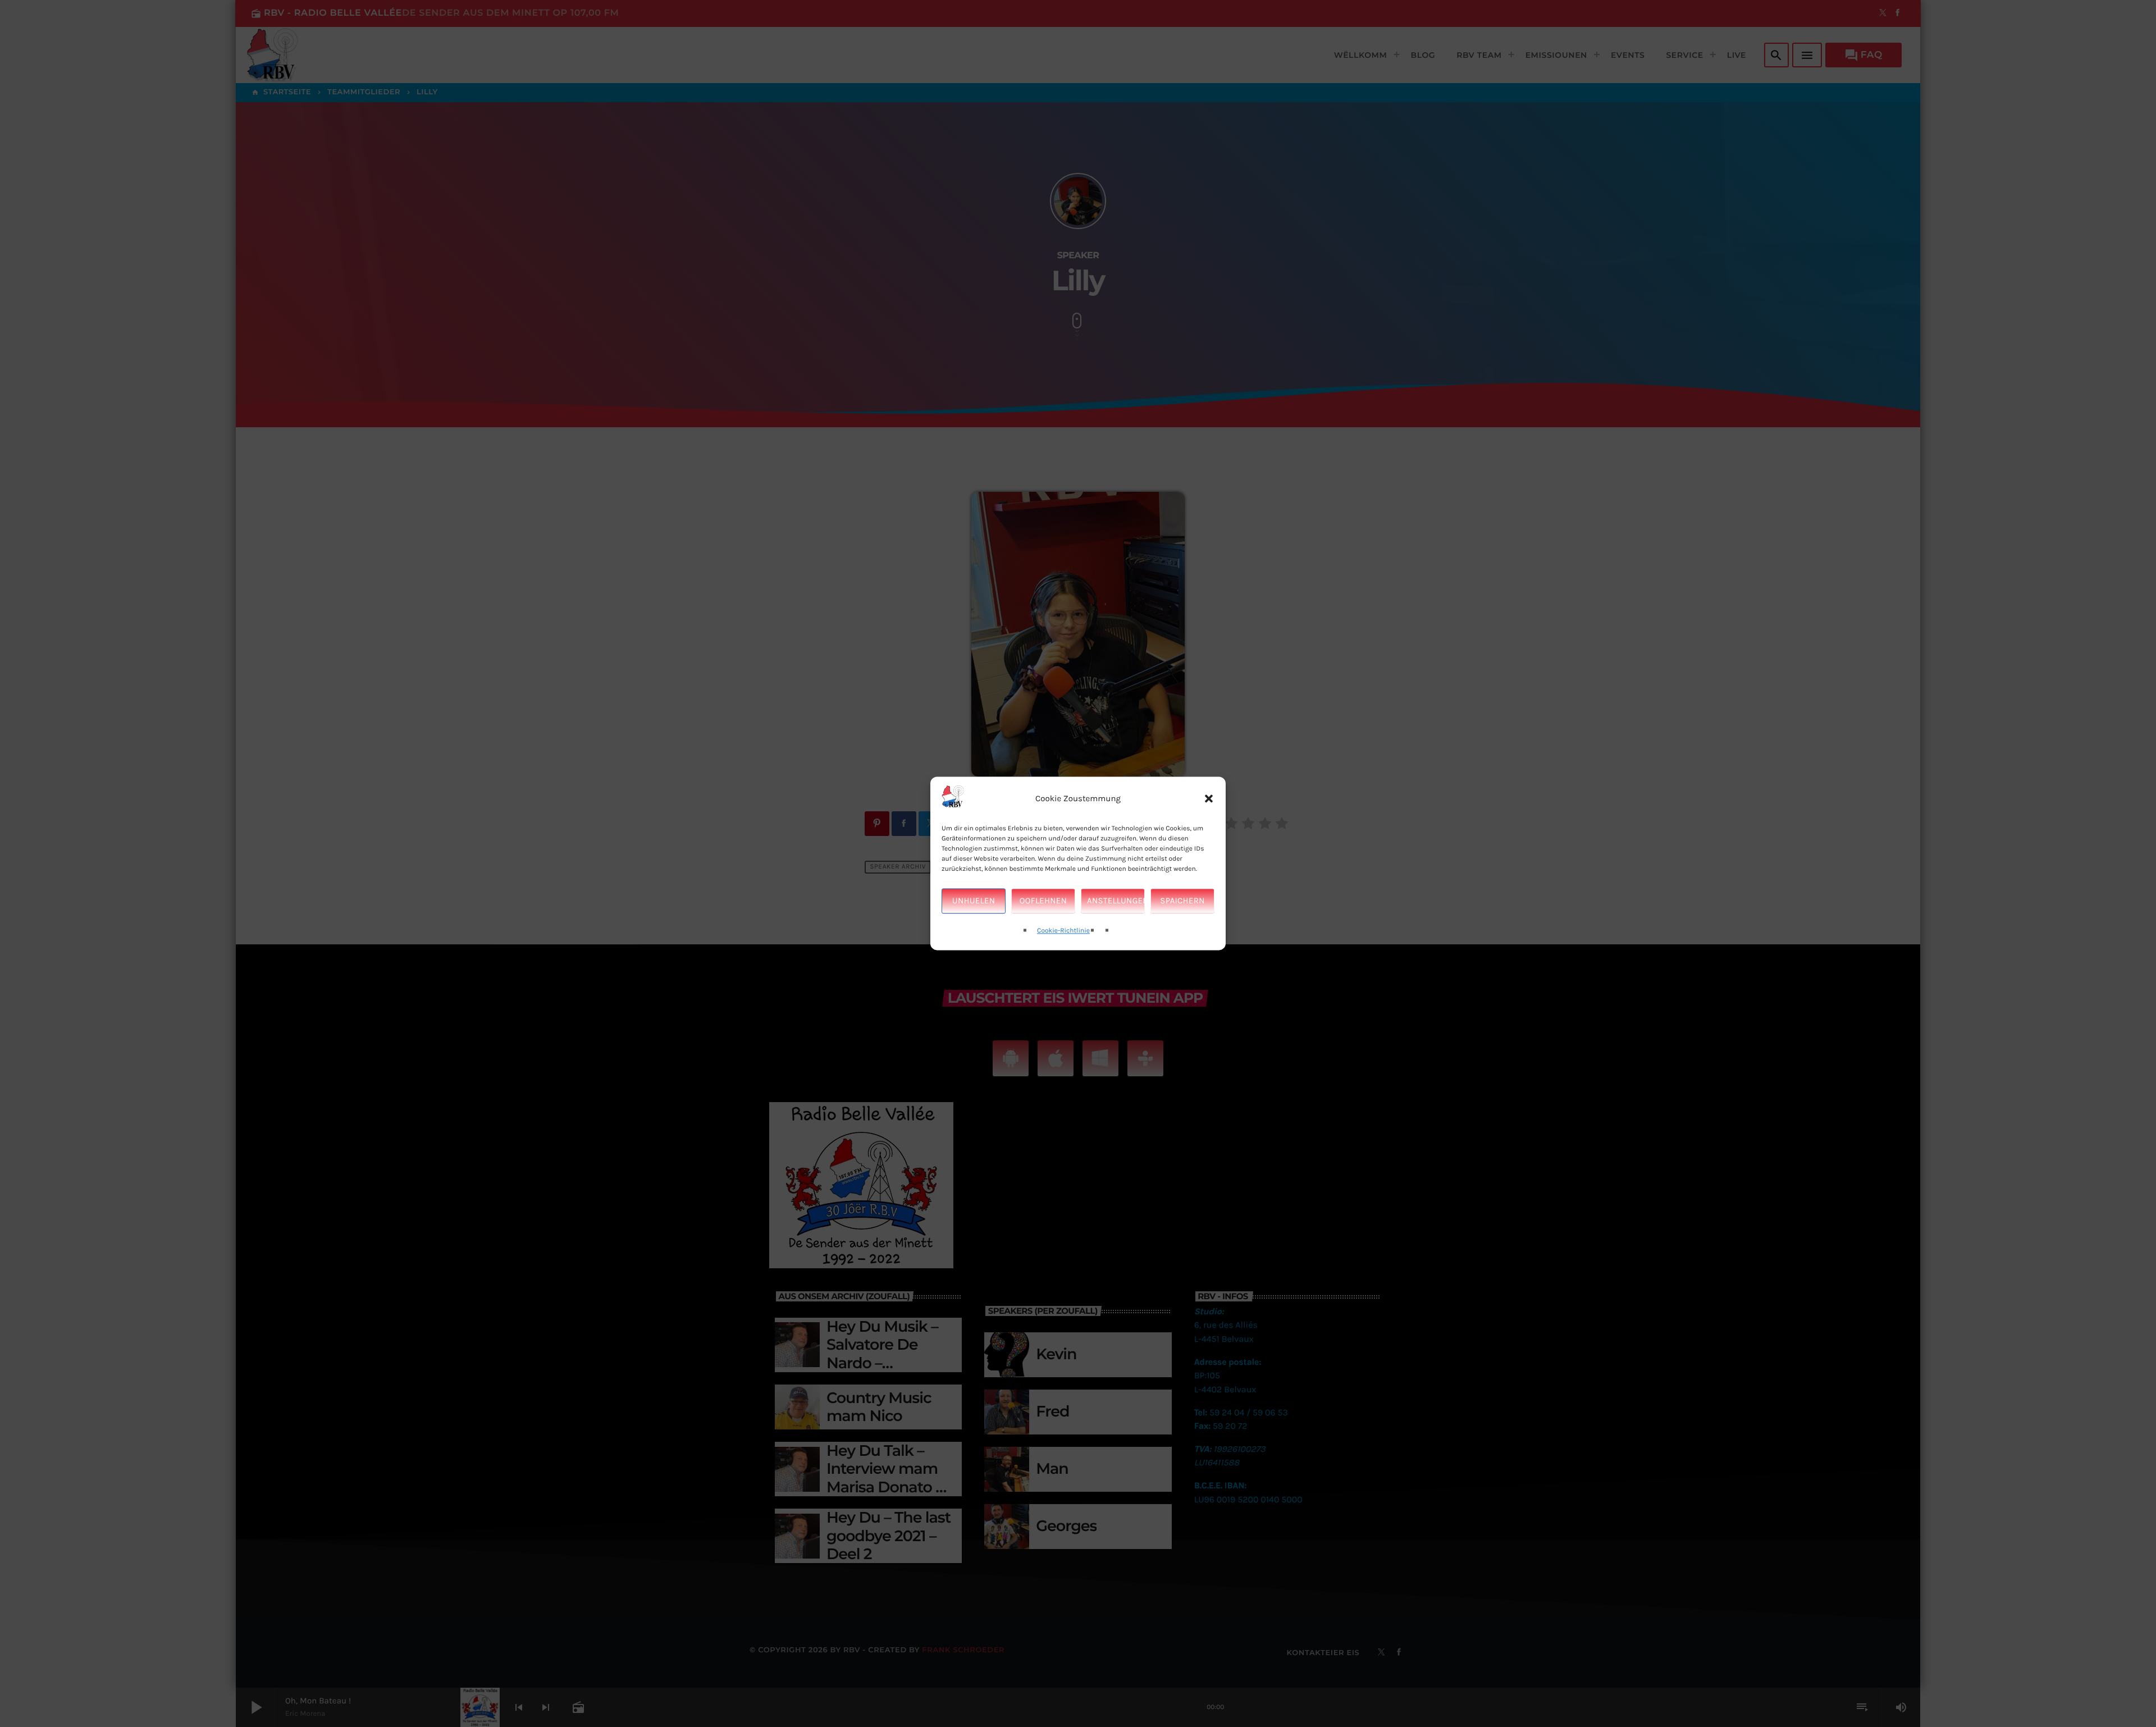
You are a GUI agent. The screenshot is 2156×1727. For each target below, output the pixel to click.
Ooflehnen (1043, 901)
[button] (1209, 799)
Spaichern (1182, 901)
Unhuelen (974, 901)
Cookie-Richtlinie (1063, 931)
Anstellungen (1116, 901)
